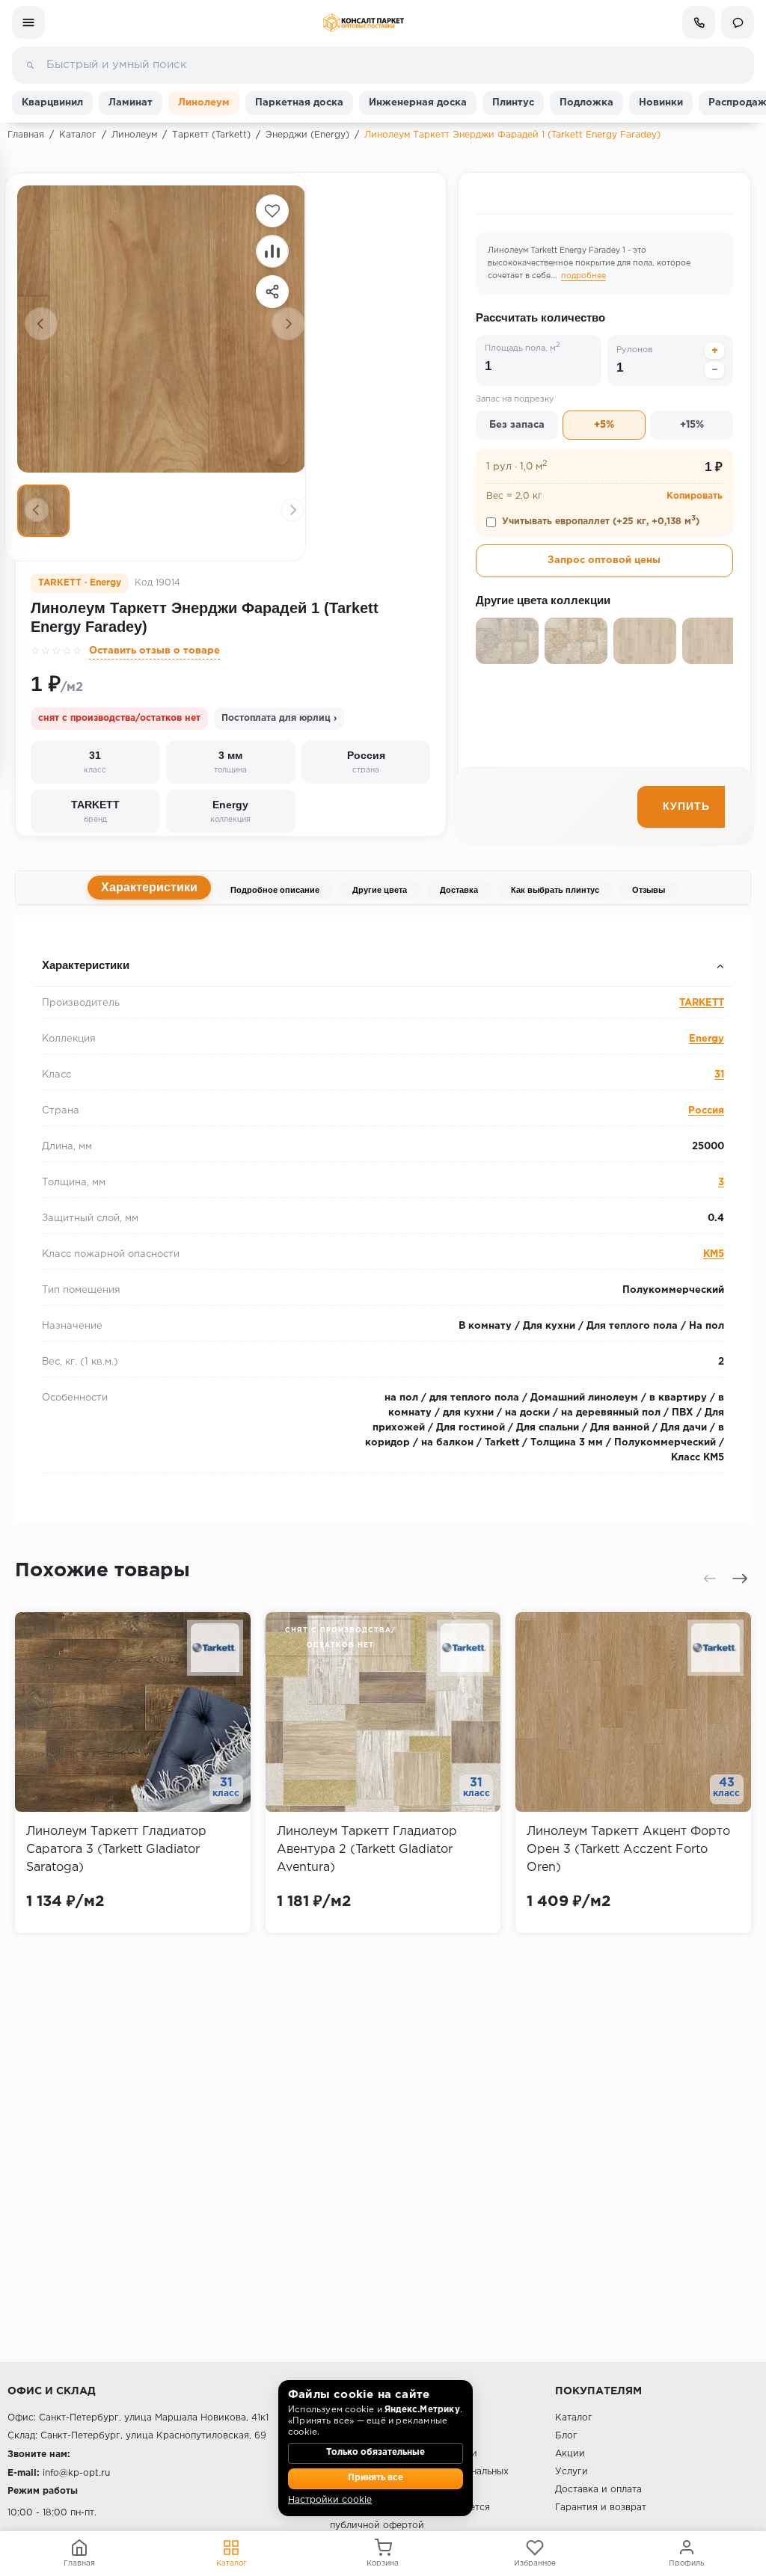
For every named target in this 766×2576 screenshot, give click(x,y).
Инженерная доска (418, 103)
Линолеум (204, 103)
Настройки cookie (330, 2500)
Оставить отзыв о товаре (154, 651)
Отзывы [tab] (649, 890)
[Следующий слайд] (288, 324)
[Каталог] (28, 22)
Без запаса (517, 425)
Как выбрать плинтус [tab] (555, 890)
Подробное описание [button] (89, 936)
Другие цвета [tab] (380, 890)
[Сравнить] (272, 251)
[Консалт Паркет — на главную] (363, 23)
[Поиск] (30, 65)
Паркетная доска (299, 103)
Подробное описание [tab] (275, 890)
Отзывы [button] (53, 936)
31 (719, 1075)
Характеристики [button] (86, 965)
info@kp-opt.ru (76, 2473)
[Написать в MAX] (738, 22)
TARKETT (702, 1003)
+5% (604, 425)
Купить (686, 806)
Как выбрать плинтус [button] (89, 936)
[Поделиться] (272, 292)
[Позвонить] (699, 22)
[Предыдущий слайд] (41, 324)
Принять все (376, 2478)
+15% (692, 425)
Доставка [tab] (459, 890)
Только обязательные (376, 2453)
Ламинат (131, 103)
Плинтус (513, 103)
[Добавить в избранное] (272, 211)
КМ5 (714, 1254)
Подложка (586, 103)
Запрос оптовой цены (604, 560)
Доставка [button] (56, 936)
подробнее (583, 276)
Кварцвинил (52, 103)
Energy (707, 1039)
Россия (706, 1111)
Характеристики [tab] (149, 887)
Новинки (661, 103)
